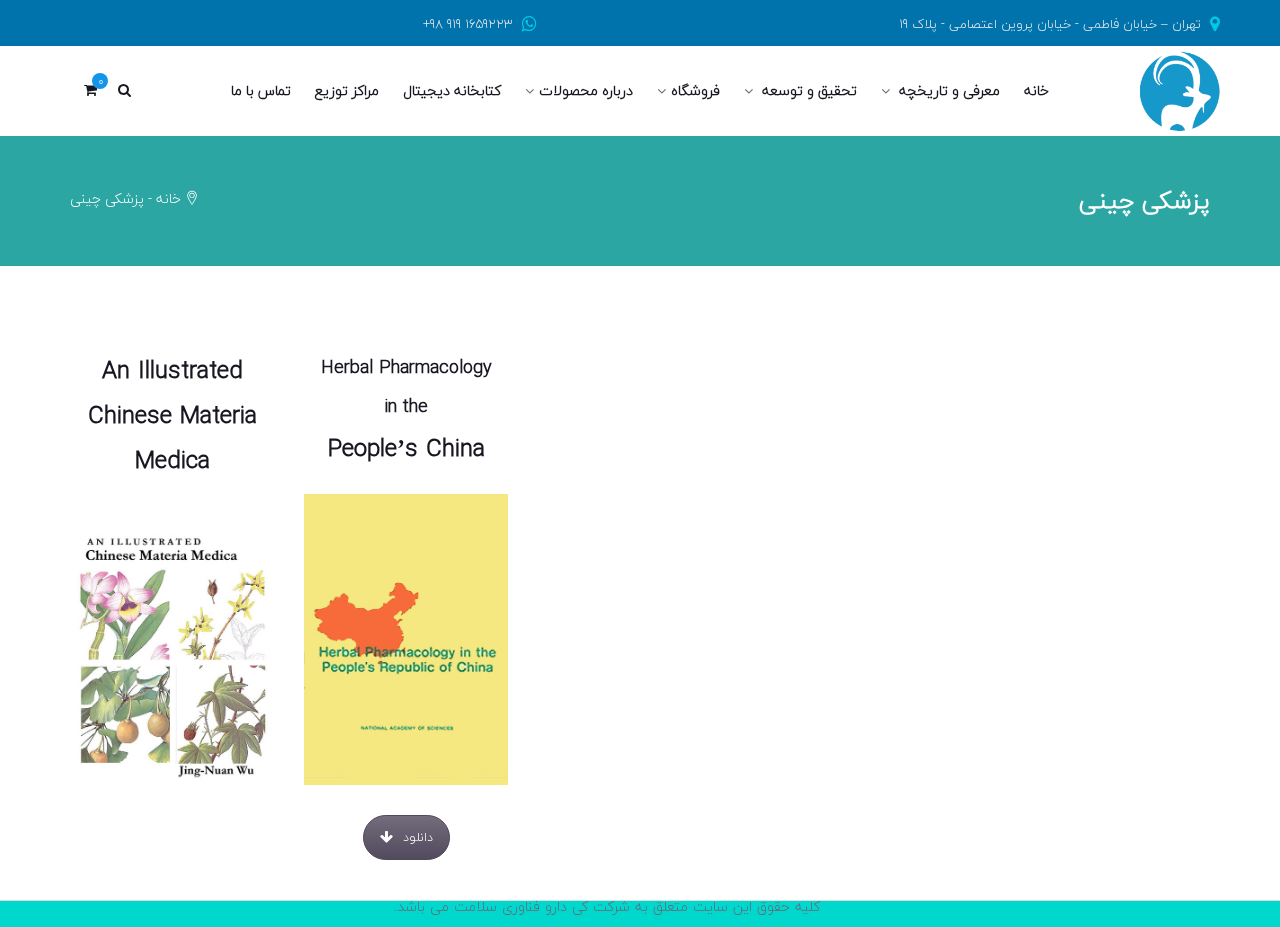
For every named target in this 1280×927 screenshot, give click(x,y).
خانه (168, 198)
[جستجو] (124, 91)
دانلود (184, 849)
